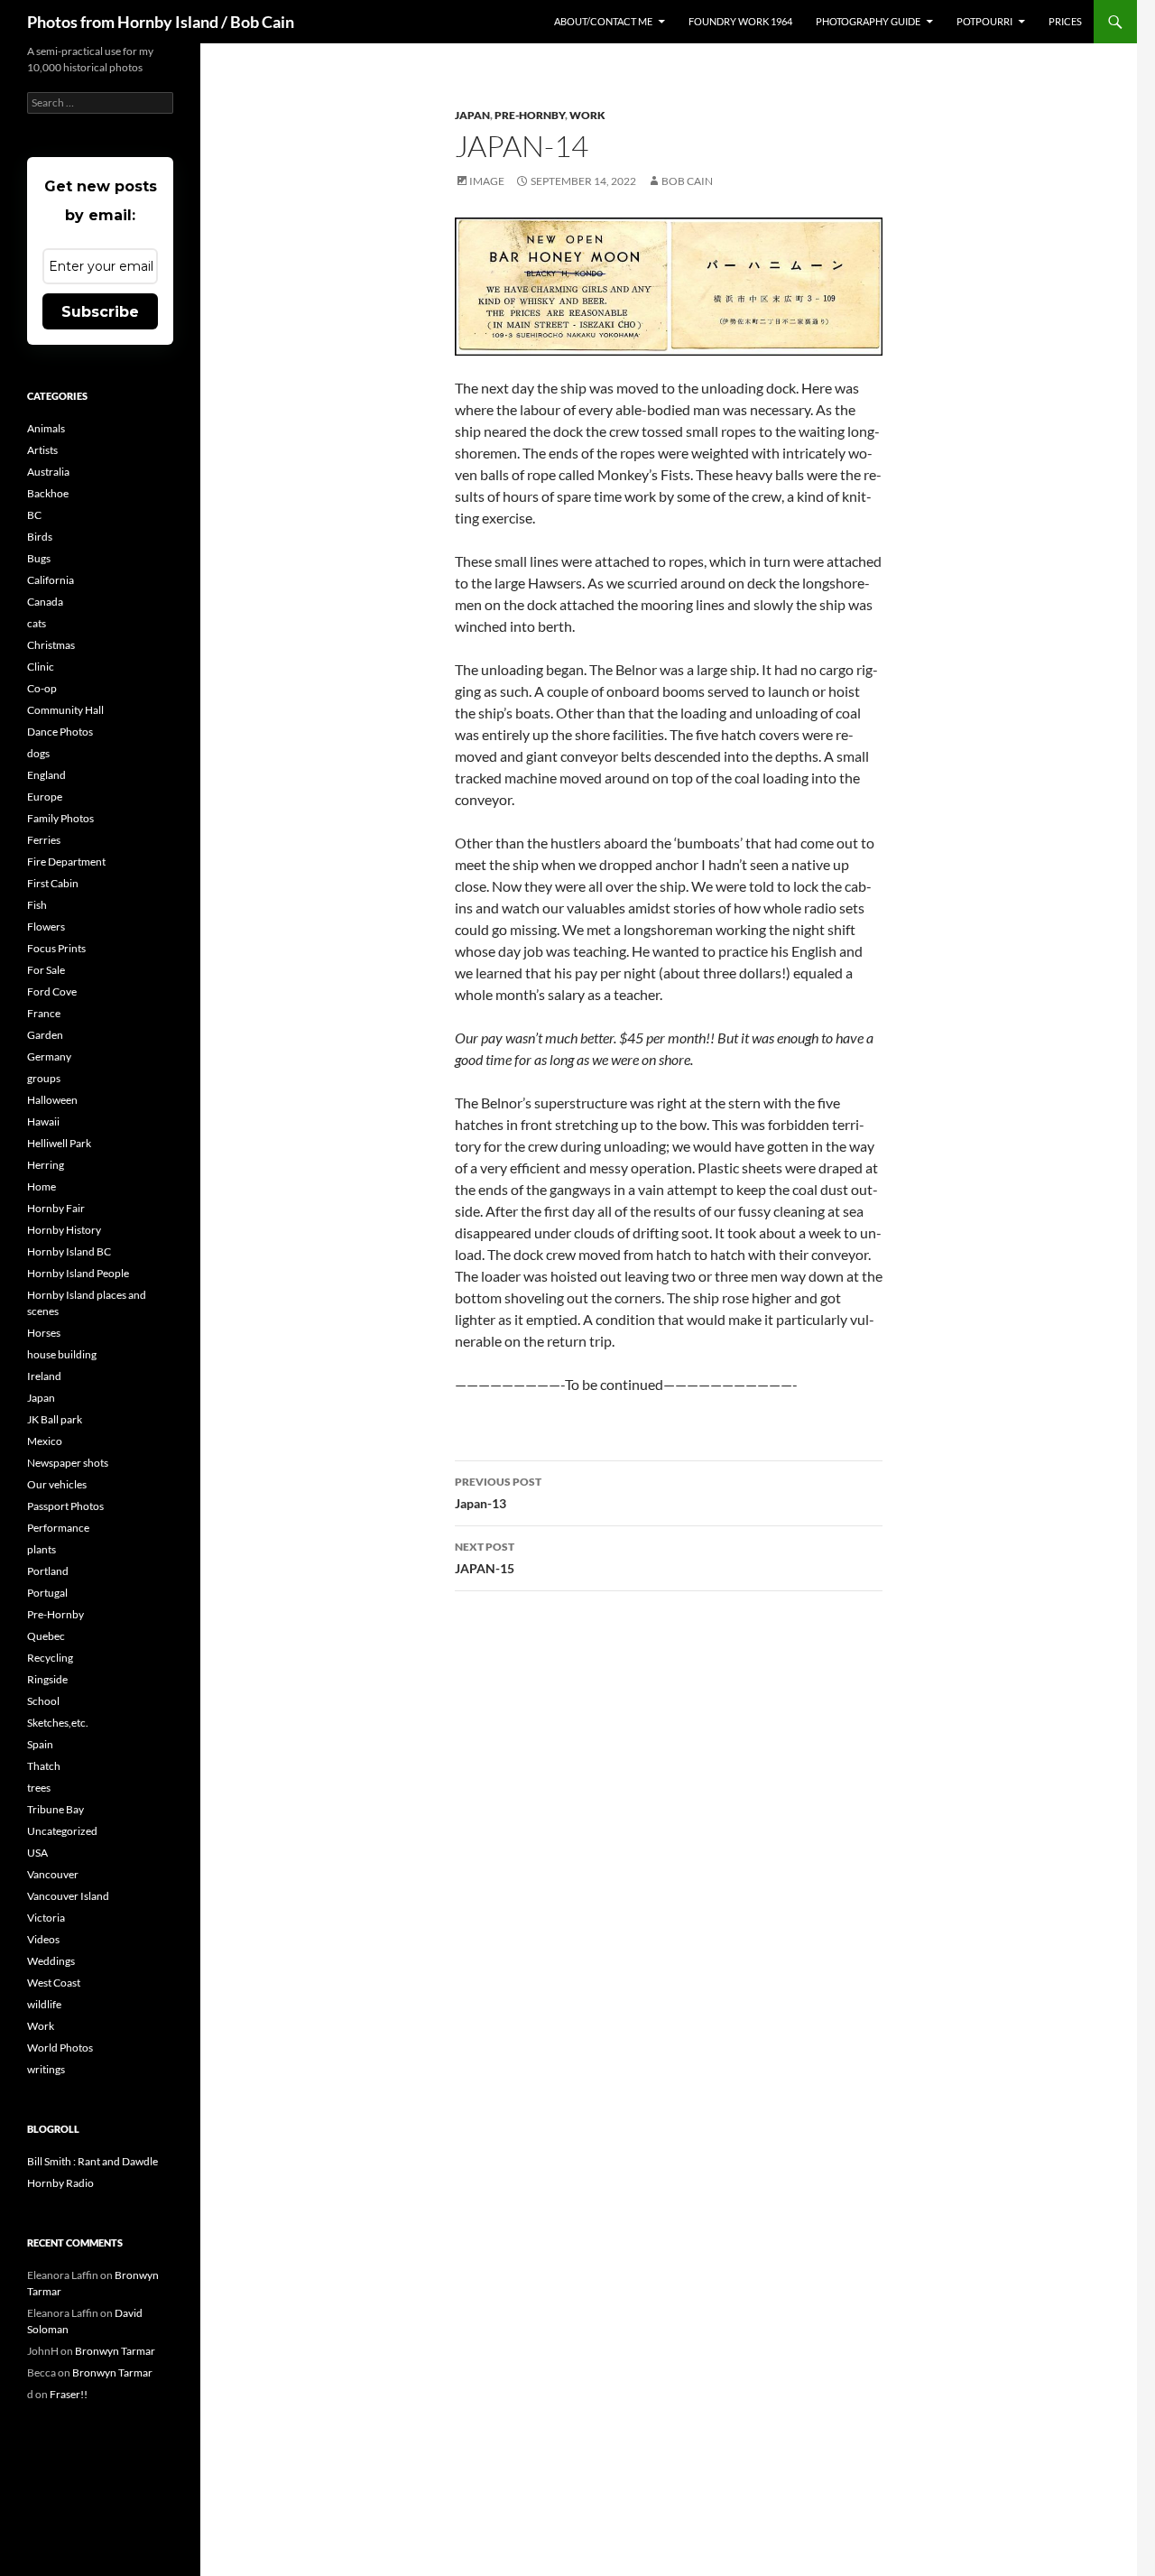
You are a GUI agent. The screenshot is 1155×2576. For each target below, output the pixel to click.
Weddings (51, 1961)
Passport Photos (65, 1506)
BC (34, 515)
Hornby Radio (60, 2183)
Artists (42, 450)
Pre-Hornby (530, 115)
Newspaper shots (68, 1463)
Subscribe (100, 312)
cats (37, 623)
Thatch (44, 1766)
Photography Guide (868, 21)
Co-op (42, 688)
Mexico (45, 1441)
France (44, 1013)
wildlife (44, 2004)
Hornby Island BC (69, 1251)
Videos (43, 1939)
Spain (40, 1744)
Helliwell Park (59, 1143)
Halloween (52, 1100)
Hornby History (64, 1230)
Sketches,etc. (58, 1723)
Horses (44, 1333)
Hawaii (43, 1121)
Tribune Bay (55, 1809)
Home (42, 1186)
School (43, 1701)
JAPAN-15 (485, 1558)
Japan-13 (498, 1493)
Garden (45, 1035)
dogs (38, 753)
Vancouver (53, 1874)
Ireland (44, 1376)
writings (46, 2069)
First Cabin (53, 883)
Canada (45, 602)
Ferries (44, 840)
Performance (58, 1528)
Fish (37, 905)
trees (39, 1788)
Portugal (47, 1593)
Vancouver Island (68, 1896)
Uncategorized (62, 1831)
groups (44, 1078)
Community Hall (65, 710)
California (51, 580)
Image (487, 181)
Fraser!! (69, 2394)
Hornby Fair (56, 1208)
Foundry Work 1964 (740, 21)
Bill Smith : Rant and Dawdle (92, 2161)
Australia (48, 472)
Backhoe (48, 493)
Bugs (39, 558)
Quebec (46, 1636)
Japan (472, 115)
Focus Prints (56, 948)
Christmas (51, 645)
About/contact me (603, 21)
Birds (40, 537)
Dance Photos (60, 732)
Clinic (41, 667)
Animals (46, 428)
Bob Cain (687, 181)
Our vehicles (57, 1484)
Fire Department (66, 862)
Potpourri (984, 21)
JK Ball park (55, 1419)
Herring (46, 1165)
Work (587, 115)
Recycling (50, 1658)
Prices (1065, 21)
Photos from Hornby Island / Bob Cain (161, 22)
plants (42, 1549)
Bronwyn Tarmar (115, 2351)
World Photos (60, 2048)
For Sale (46, 970)
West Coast (54, 1983)
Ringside (47, 1679)
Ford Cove (52, 991)
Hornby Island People (78, 1273)
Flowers (46, 927)
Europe (45, 797)
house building (62, 1354)
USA (37, 1853)
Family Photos (60, 818)
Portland (48, 1571)
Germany (49, 1056)
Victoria (46, 1918)
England (46, 775)
